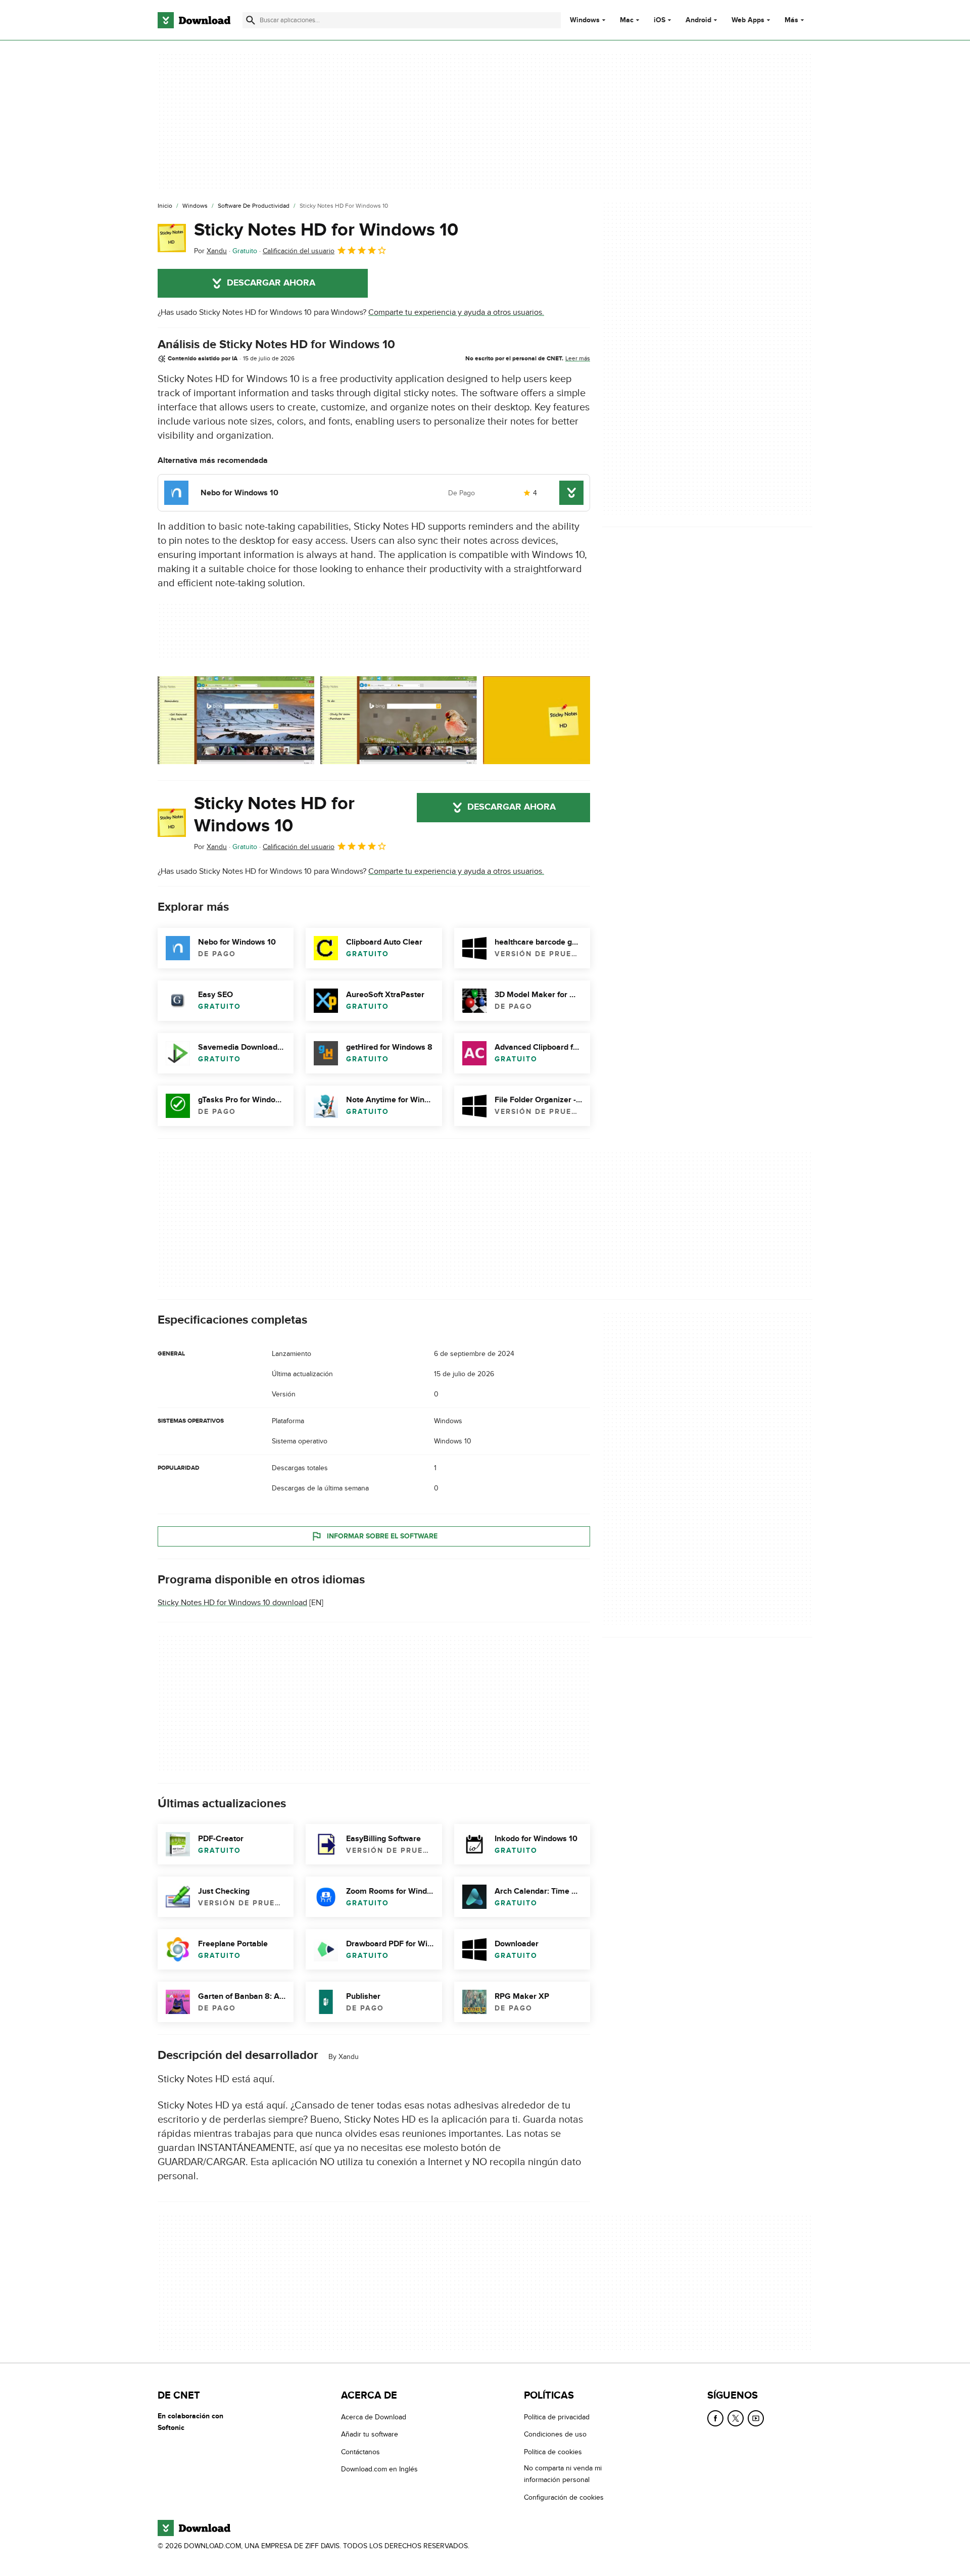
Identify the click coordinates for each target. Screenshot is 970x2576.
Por (210, 251)
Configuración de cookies (564, 2497)
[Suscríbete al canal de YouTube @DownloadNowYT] (756, 2418)
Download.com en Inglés (379, 2469)
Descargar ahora (271, 283)
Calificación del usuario (299, 251)
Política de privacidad (557, 2417)
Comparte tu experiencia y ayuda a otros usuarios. (456, 312)
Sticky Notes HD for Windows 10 (326, 230)
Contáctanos (360, 2451)
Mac (627, 20)
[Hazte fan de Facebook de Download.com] (715, 2418)
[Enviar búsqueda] (251, 20)
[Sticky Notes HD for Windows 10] (172, 238)
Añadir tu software (370, 2434)
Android (698, 20)
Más (791, 20)
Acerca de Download (374, 2417)
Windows (585, 20)
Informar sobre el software (382, 1536)
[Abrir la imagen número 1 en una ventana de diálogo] (399, 720)
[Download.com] (194, 20)
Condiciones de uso (555, 2434)
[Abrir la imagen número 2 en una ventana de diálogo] (561, 720)
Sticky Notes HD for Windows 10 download (232, 1603)
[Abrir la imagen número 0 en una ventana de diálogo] (236, 720)
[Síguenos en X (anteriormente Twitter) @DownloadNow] (736, 2418)
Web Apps (748, 20)
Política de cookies (553, 2451)
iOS (660, 20)
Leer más (578, 358)
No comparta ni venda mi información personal (563, 2474)
